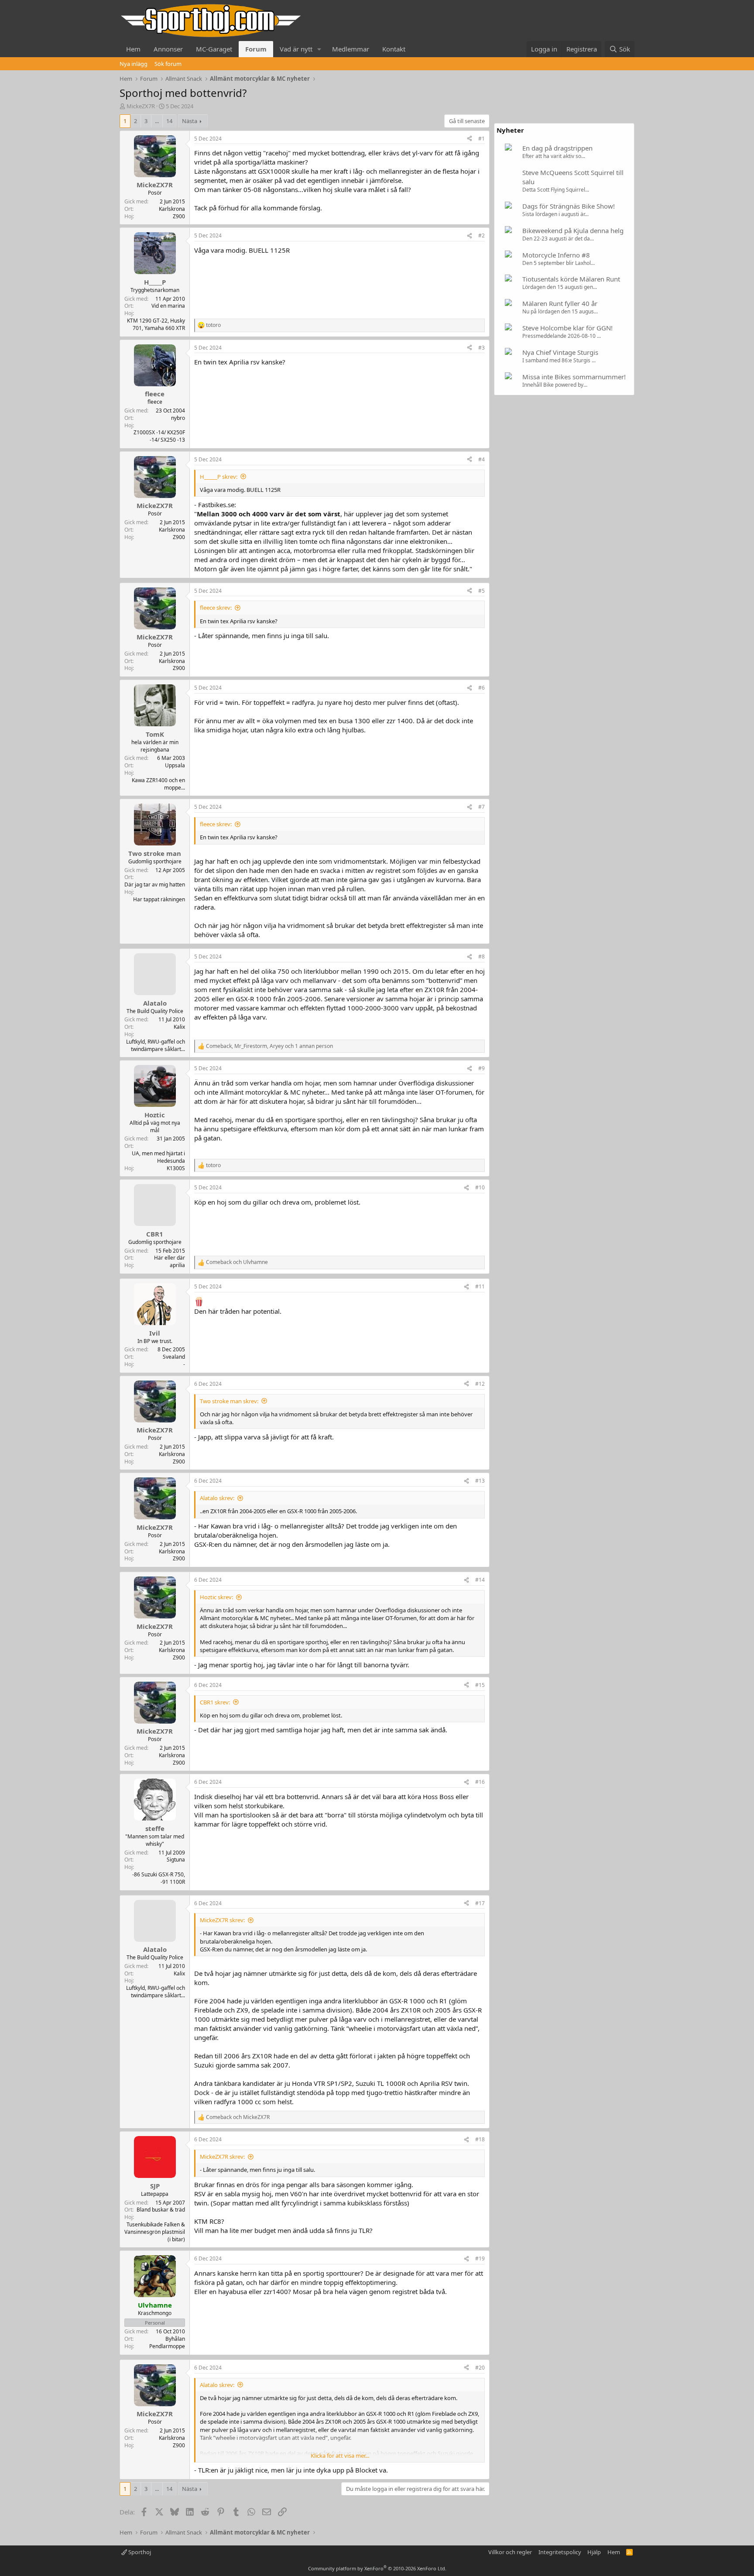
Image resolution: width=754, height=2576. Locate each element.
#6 (482, 688)
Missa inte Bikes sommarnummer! (574, 377)
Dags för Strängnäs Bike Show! (569, 206)
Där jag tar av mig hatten (155, 884)
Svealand (174, 1357)
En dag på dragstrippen (557, 148)
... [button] (157, 121)
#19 (480, 2258)
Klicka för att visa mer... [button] (340, 2456)
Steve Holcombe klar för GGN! (567, 328)
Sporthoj (139, 2552)
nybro (178, 418)
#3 (482, 348)
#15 (480, 1685)
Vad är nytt (296, 49)
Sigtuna (176, 1860)
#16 (480, 1782)
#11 (480, 1286)
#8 (482, 957)
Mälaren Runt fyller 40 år (560, 303)
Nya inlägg (134, 64)
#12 (480, 1384)
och (237, 1262)
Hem (133, 49)
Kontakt (394, 49)
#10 (480, 1187)
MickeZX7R (141, 106)
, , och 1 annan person (269, 1046)
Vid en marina (168, 306)
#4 (482, 459)
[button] (319, 49)
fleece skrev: (216, 608)
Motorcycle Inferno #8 (556, 255)
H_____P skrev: (219, 477)
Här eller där (170, 1258)
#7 (482, 807)
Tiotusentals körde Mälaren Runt (571, 279)
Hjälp (594, 2552)
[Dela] (470, 139)
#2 (482, 235)
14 (169, 121)
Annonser (168, 49)
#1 (482, 139)
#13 (480, 1481)
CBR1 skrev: (215, 1702)
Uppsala (175, 765)
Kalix (179, 1027)
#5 (482, 591)
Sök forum (168, 64)
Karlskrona (172, 209)
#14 (480, 1580)
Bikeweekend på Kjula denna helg (573, 230)
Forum (256, 49)
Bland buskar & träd (161, 2210)
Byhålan (175, 2339)
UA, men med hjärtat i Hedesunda (158, 1157)
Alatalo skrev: (217, 1498)
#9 (482, 1068)
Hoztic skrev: (216, 1597)
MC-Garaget (214, 49)
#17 (480, 1903)
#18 (480, 2139)
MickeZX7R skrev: (222, 1920)
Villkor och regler (510, 2552)
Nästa (190, 121)
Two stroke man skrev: (229, 1401)
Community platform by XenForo (377, 2568)
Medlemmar (351, 49)
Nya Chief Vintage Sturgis (560, 352)
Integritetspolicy (560, 2552)
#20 (480, 2368)
